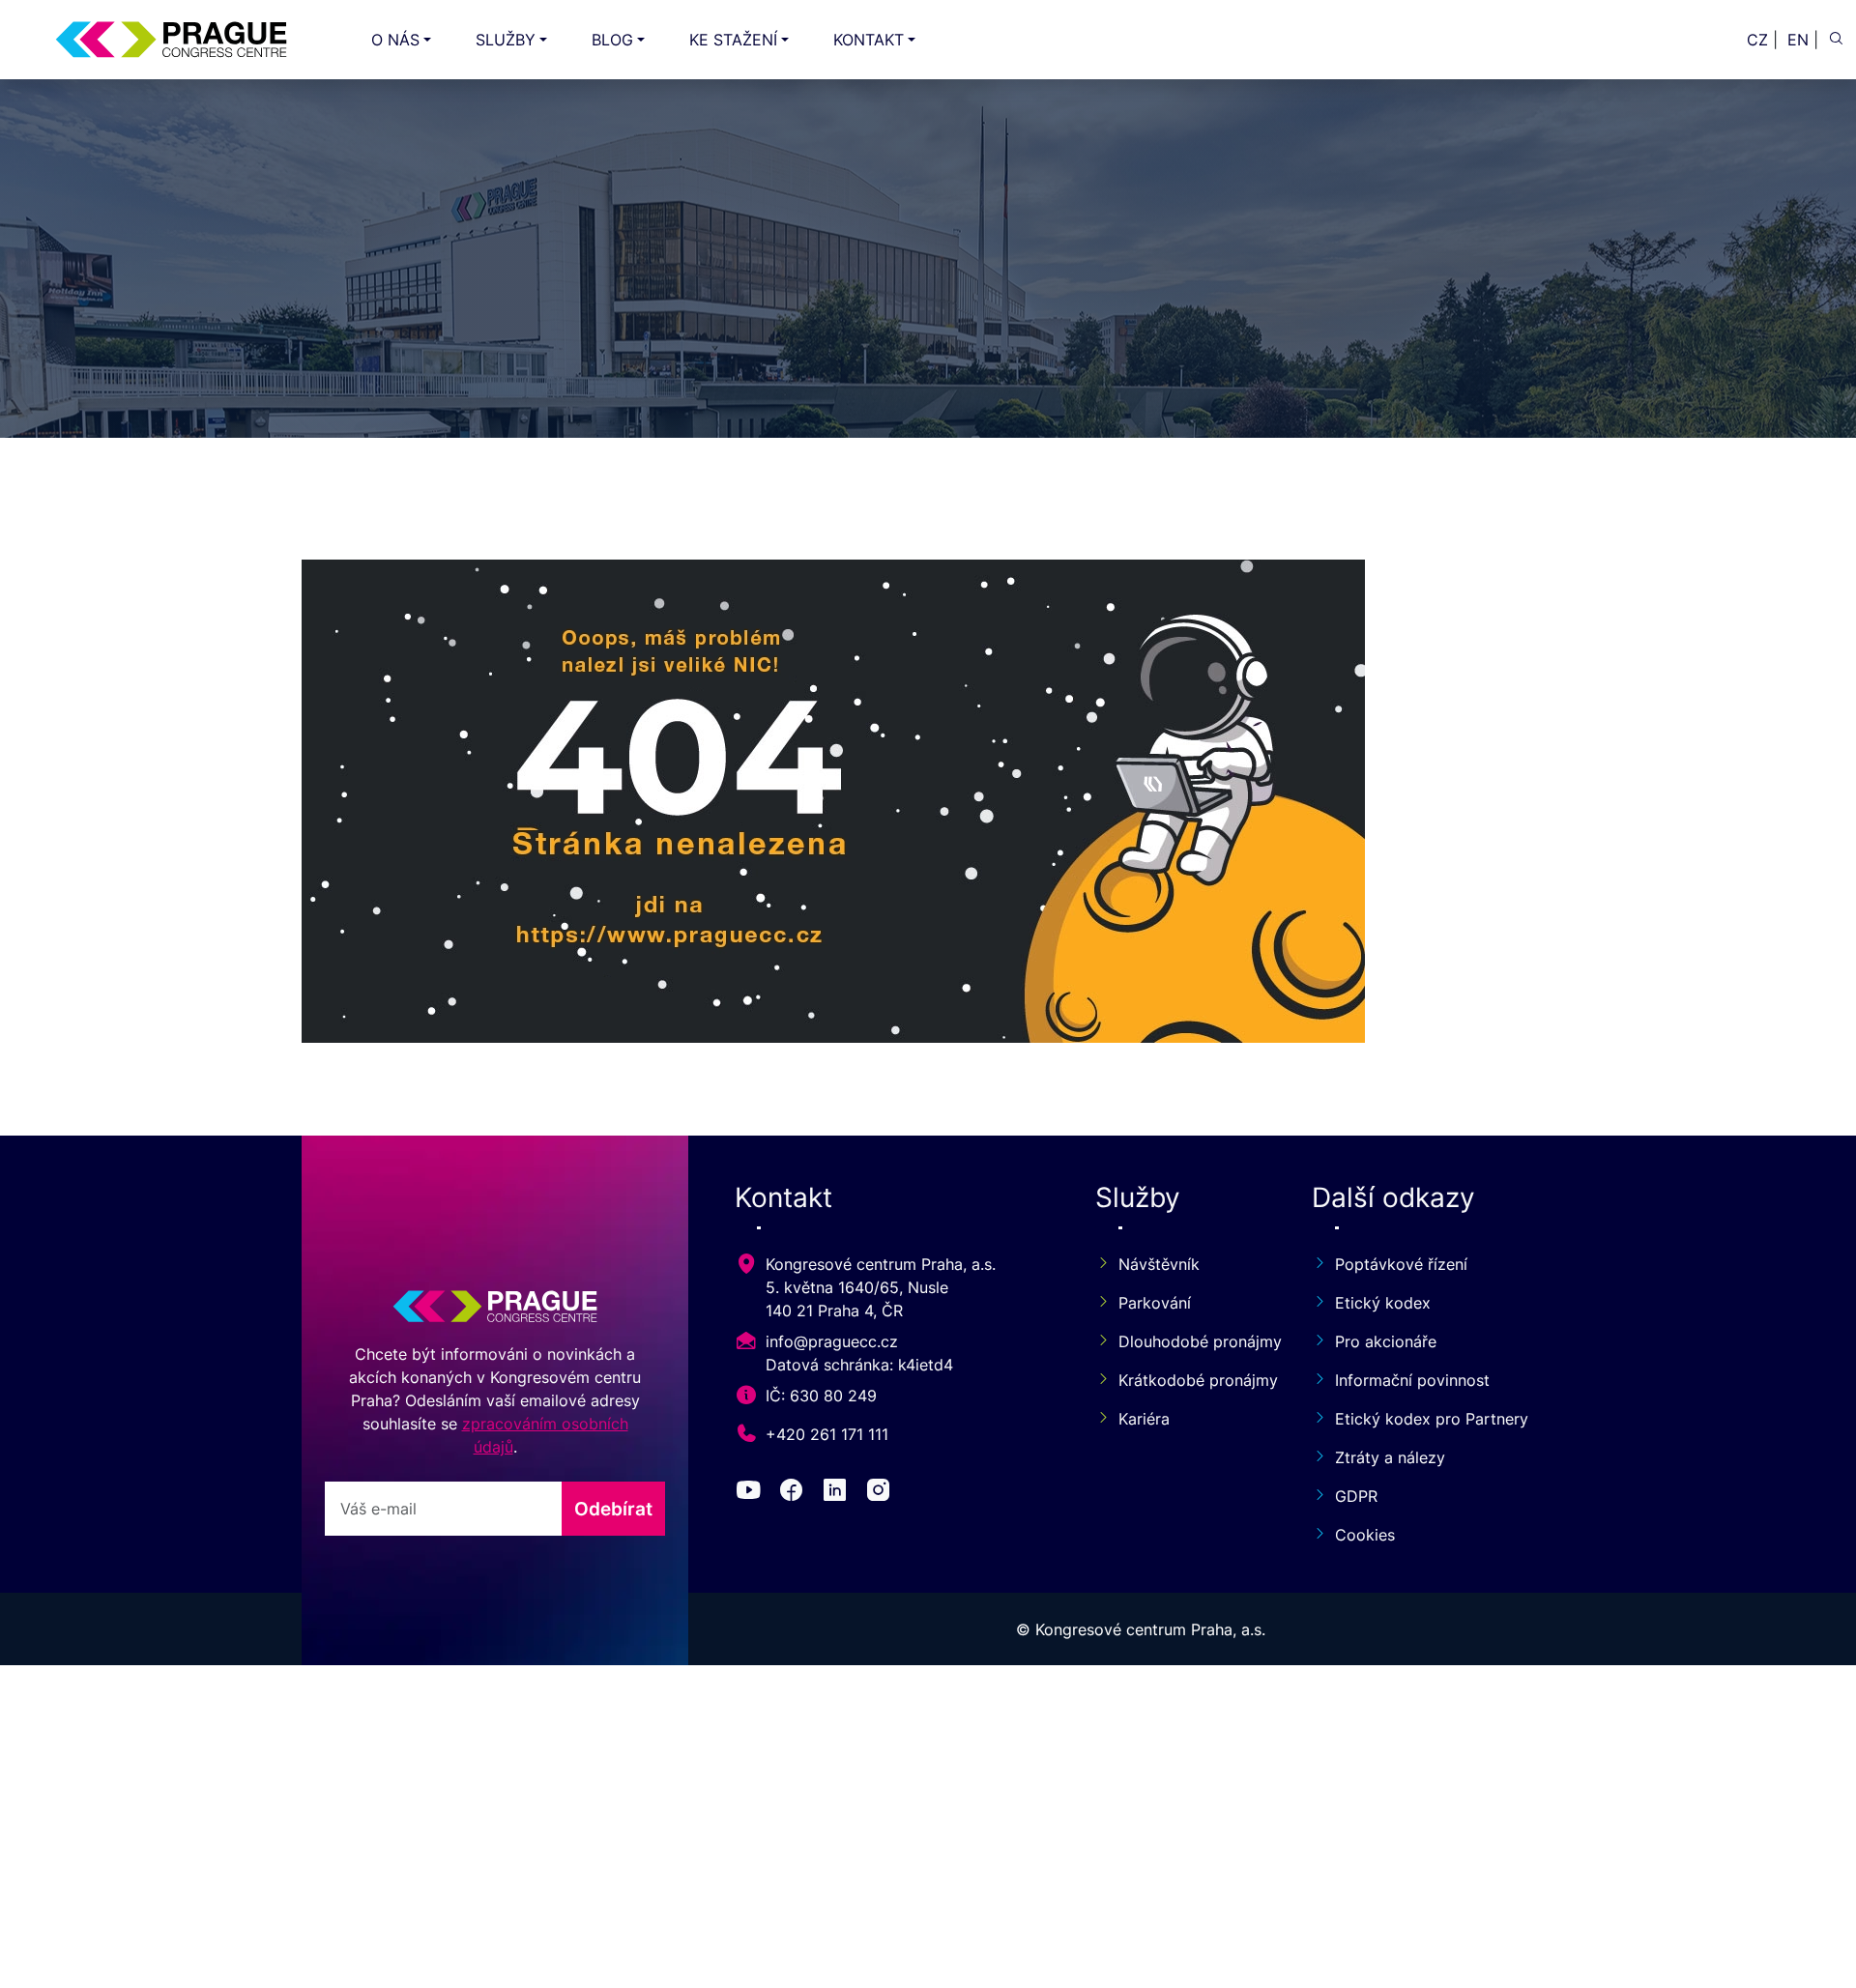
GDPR (1356, 1496)
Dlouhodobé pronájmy (1192, 1341)
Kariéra (1144, 1419)
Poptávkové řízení (1401, 1264)
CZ (1757, 40)
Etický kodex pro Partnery (1432, 1419)
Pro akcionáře (1386, 1341)
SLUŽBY (506, 40)
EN (1798, 40)
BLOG (612, 40)
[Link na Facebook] (795, 1493)
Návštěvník (1159, 1264)
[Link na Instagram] (882, 1493)
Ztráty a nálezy (1390, 1457)
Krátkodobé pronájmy (1192, 1380)
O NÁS (395, 40)
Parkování (1155, 1303)
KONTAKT (869, 40)
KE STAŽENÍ (733, 40)
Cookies (1365, 1535)
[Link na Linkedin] (839, 1493)
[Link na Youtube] (752, 1493)
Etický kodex (1383, 1303)
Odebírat (613, 1509)
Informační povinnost (1412, 1380)
